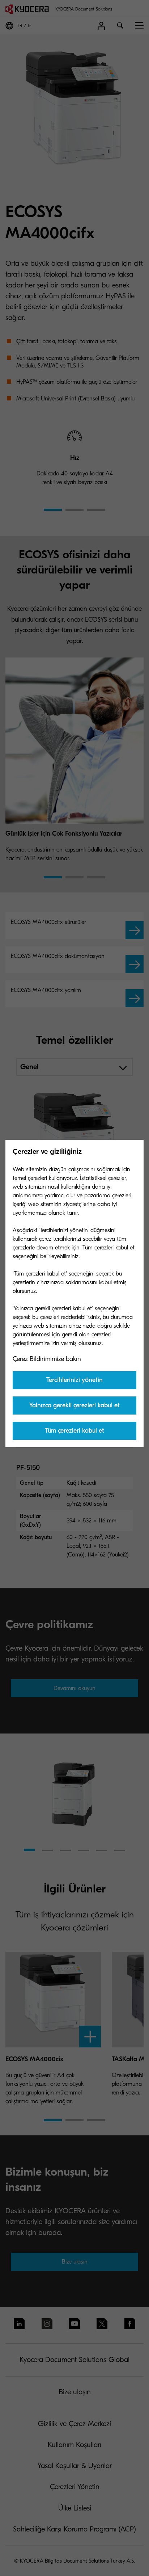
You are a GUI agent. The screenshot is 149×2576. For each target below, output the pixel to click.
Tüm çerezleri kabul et (74, 1431)
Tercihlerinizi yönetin (74, 1380)
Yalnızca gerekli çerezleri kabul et (74, 1405)
